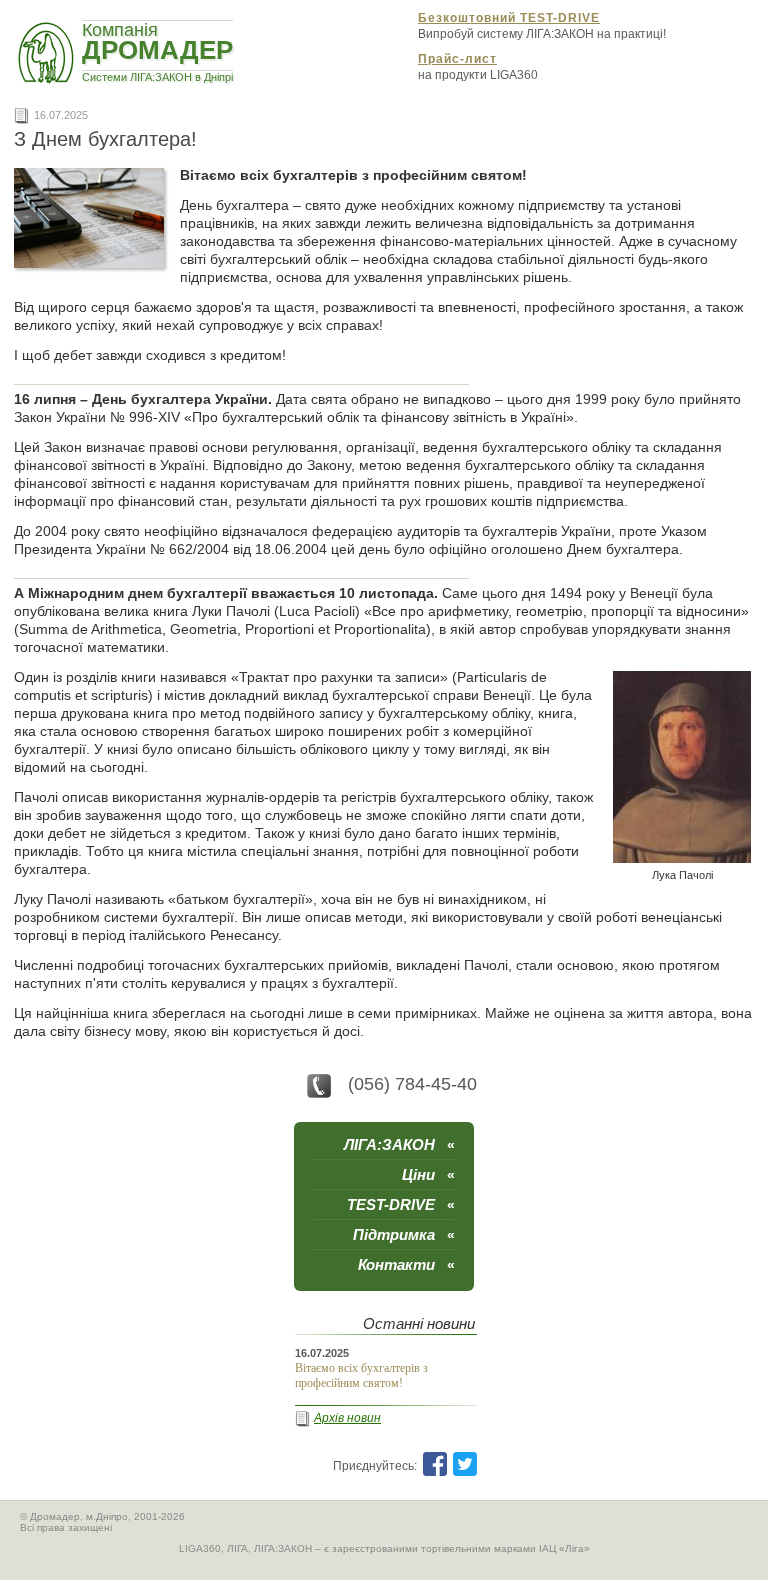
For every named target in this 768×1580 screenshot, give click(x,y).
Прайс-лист (457, 59)
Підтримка (404, 1234)
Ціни (428, 1174)
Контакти (406, 1264)
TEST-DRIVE (401, 1204)
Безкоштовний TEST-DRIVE (509, 18)
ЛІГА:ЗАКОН (399, 1144)
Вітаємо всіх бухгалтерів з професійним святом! (361, 1375)
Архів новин (347, 1418)
